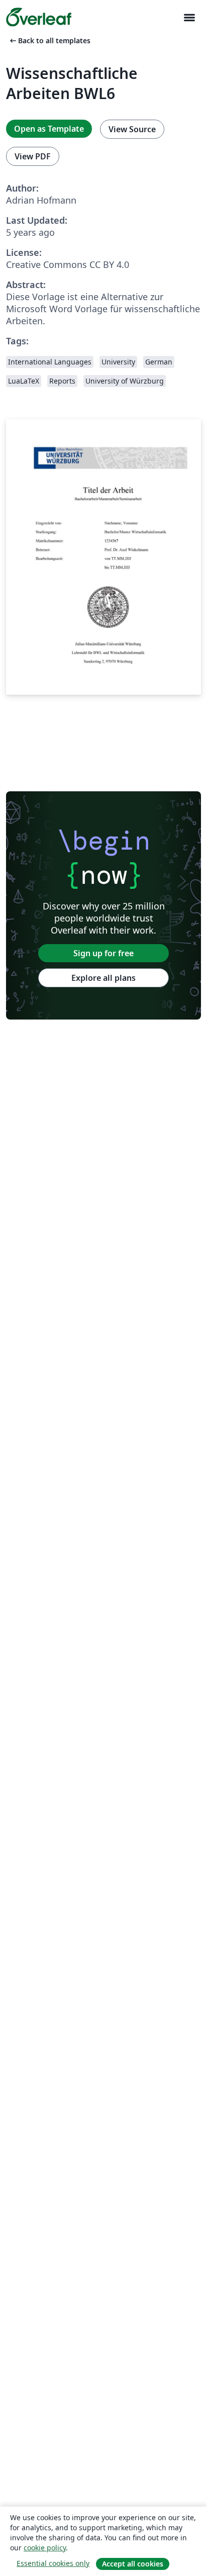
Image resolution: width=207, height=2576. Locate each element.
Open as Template (49, 129)
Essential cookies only (53, 2563)
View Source (132, 129)
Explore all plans (103, 978)
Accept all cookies (133, 2564)
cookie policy (45, 2548)
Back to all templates (49, 40)
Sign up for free (103, 953)
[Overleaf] (39, 17)
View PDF (33, 156)
